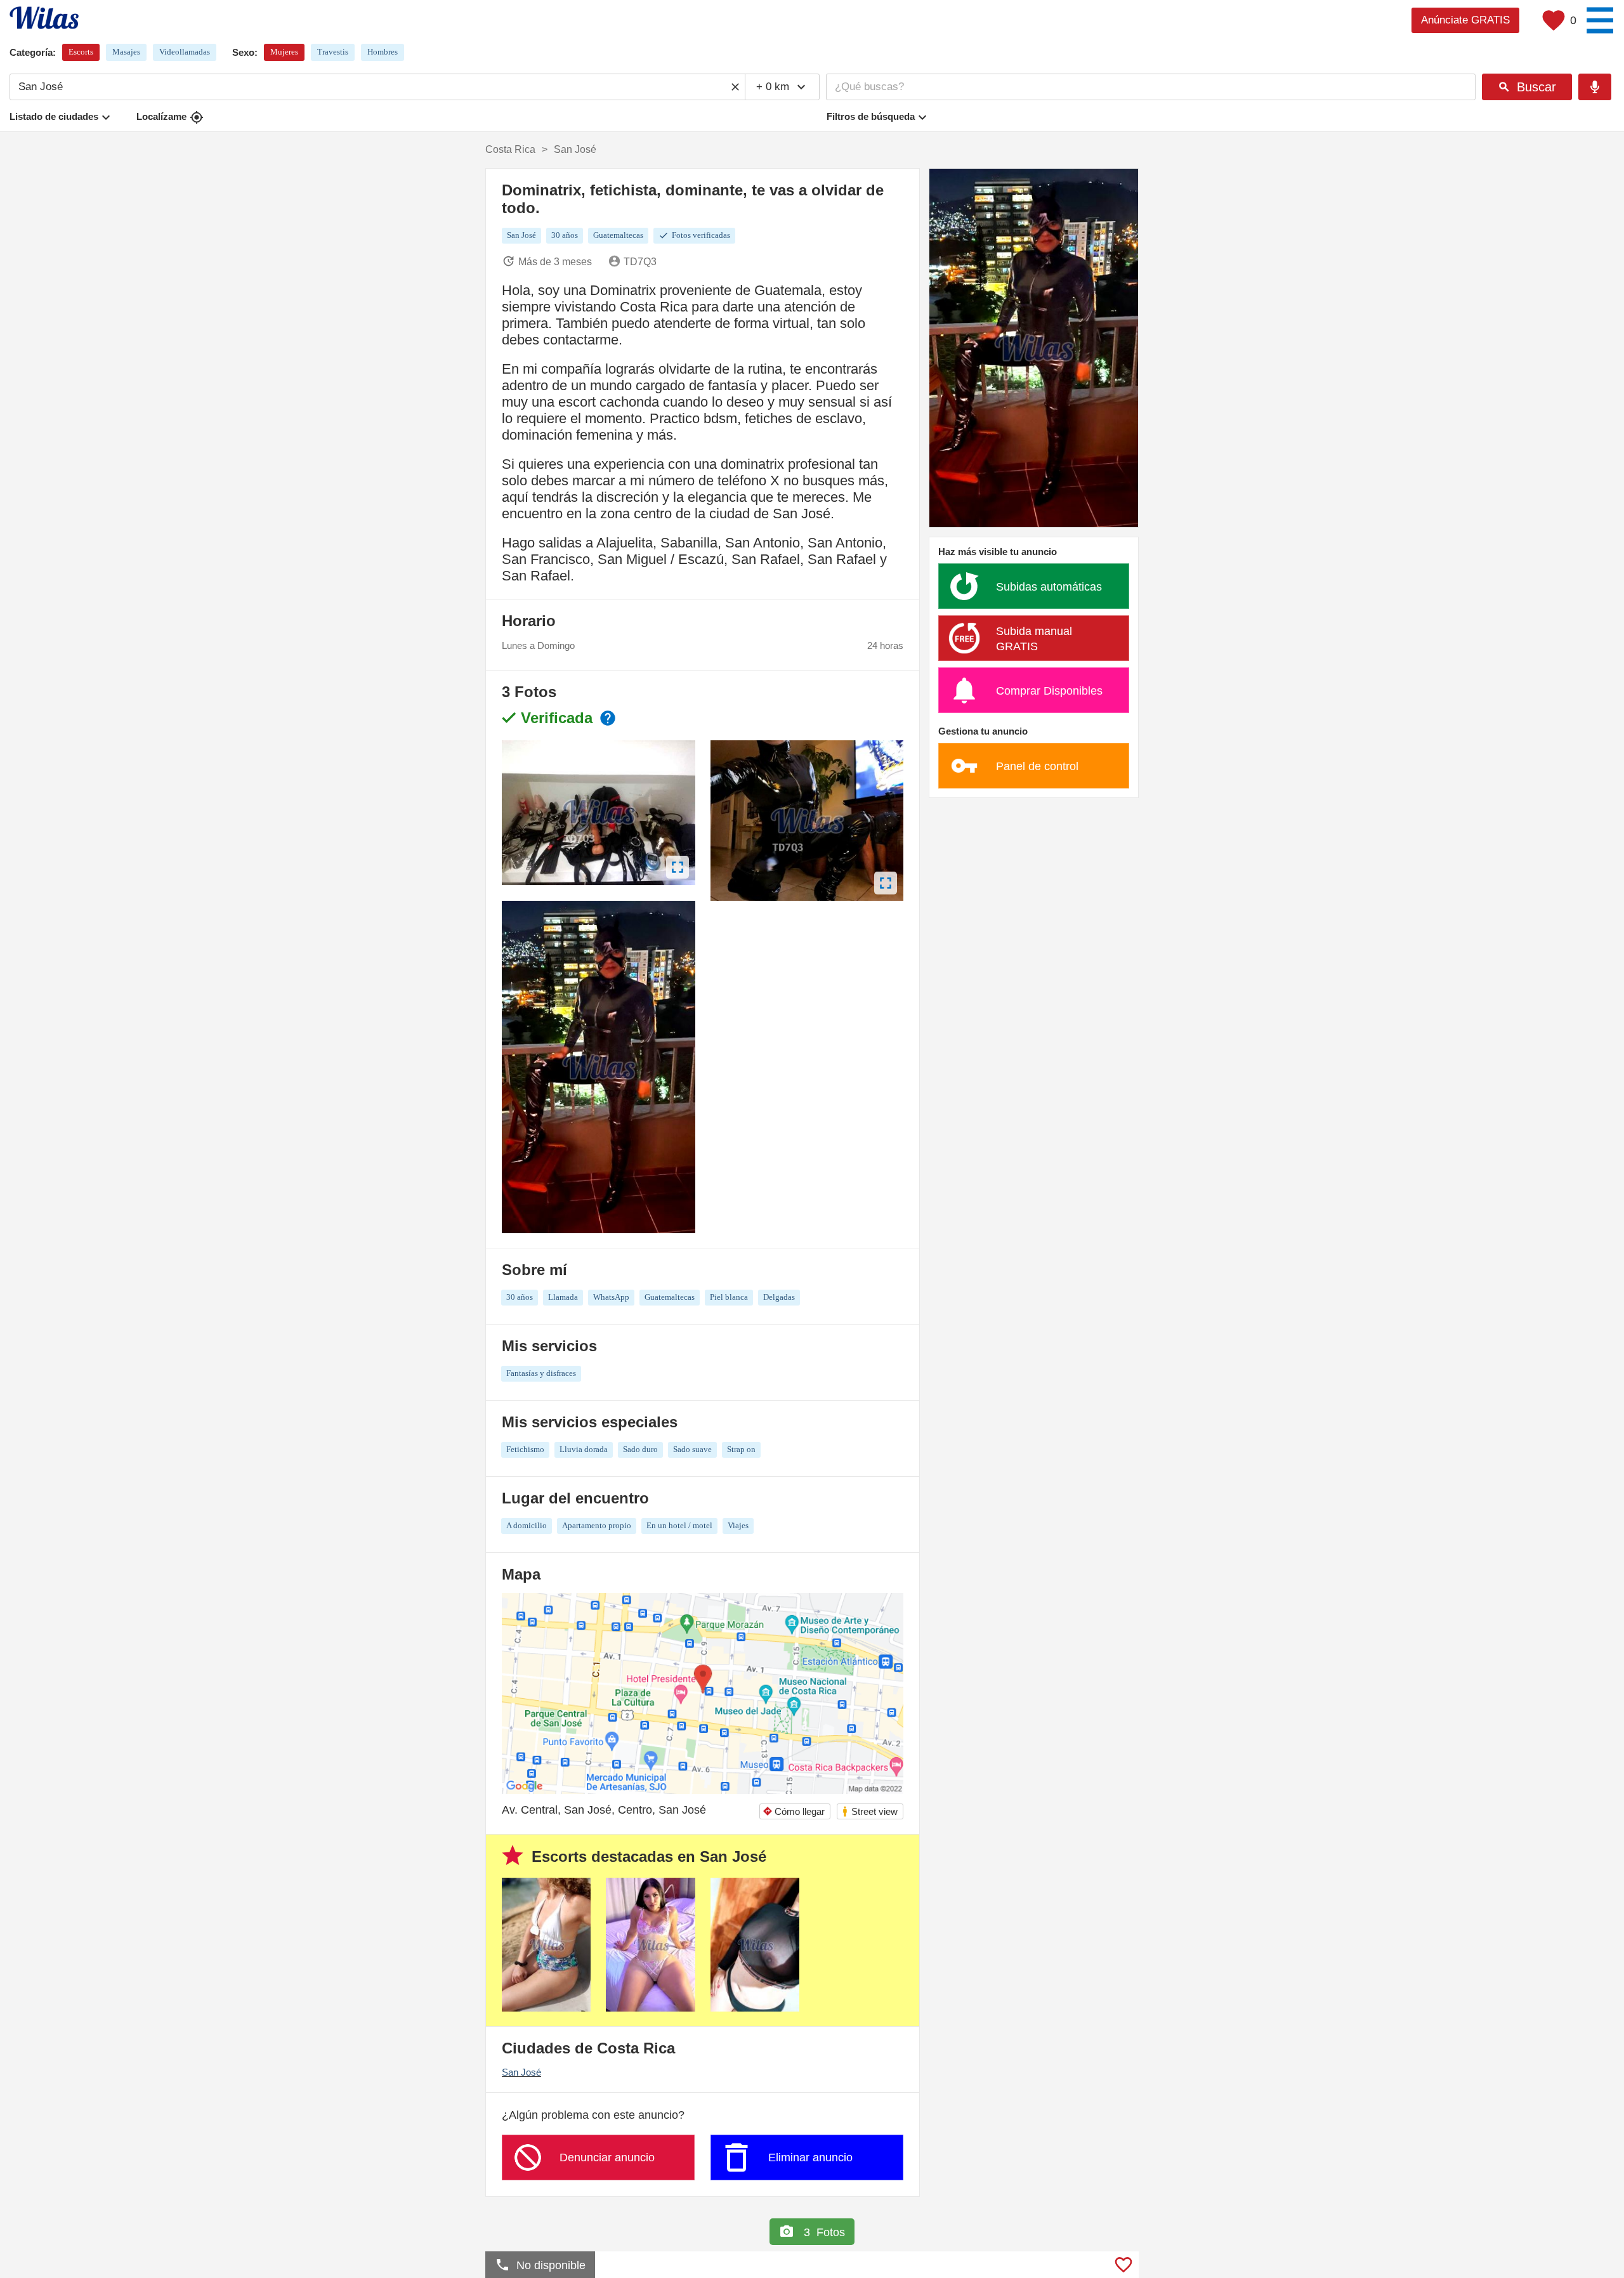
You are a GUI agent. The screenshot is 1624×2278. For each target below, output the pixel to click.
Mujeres (284, 52)
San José (521, 2072)
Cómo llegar (794, 1811)
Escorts (81, 52)
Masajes (126, 52)
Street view (869, 1811)
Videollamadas (185, 52)
